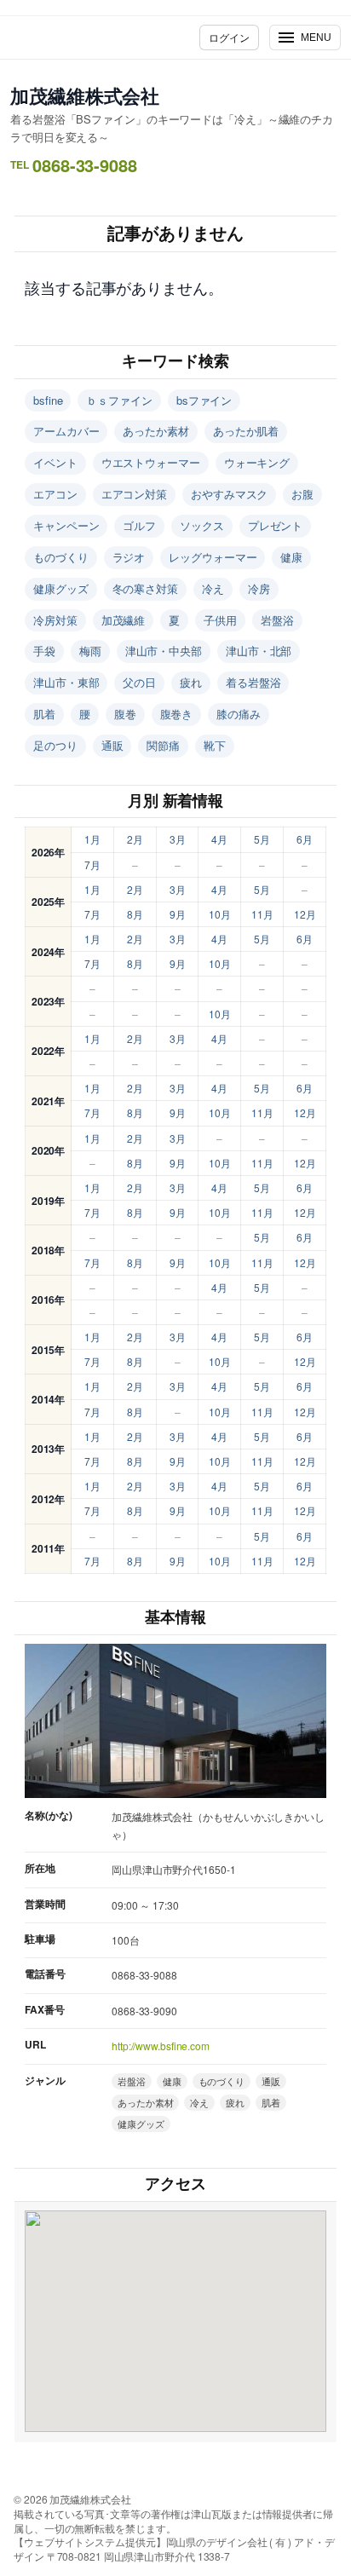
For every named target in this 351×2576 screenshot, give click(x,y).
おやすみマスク (229, 494)
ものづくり (61, 557)
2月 (135, 839)
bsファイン (204, 400)
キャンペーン (66, 525)
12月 (305, 914)
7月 (92, 864)
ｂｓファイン (119, 400)
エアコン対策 (134, 494)
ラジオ (129, 557)
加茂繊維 (124, 620)
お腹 (302, 494)
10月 (220, 914)
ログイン (229, 37)
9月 (178, 914)
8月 (135, 914)
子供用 (220, 620)
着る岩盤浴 (253, 682)
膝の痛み (239, 714)
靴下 (215, 745)
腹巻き (177, 714)
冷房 (259, 588)
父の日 (139, 682)
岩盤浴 (277, 620)
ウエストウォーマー (151, 462)
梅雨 (90, 651)
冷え (213, 588)
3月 (178, 839)
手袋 (44, 651)
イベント (55, 462)
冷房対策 (55, 620)
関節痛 (163, 745)
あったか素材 (155, 431)
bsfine (48, 400)
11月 (262, 914)
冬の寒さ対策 (145, 588)
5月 (262, 839)
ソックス (202, 525)
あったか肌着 (246, 431)
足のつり (55, 745)
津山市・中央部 (164, 651)
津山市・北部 (259, 651)
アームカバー (66, 431)
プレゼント (276, 525)
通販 (112, 745)
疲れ (191, 682)
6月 (305, 839)
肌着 (44, 714)
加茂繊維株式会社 (85, 95)
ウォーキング (257, 462)
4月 (219, 839)
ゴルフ (139, 525)
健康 (291, 557)
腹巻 (125, 714)
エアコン (55, 494)
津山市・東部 (66, 682)
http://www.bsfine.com (161, 2046)
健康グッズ (61, 588)
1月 (92, 839)
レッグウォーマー (213, 557)
